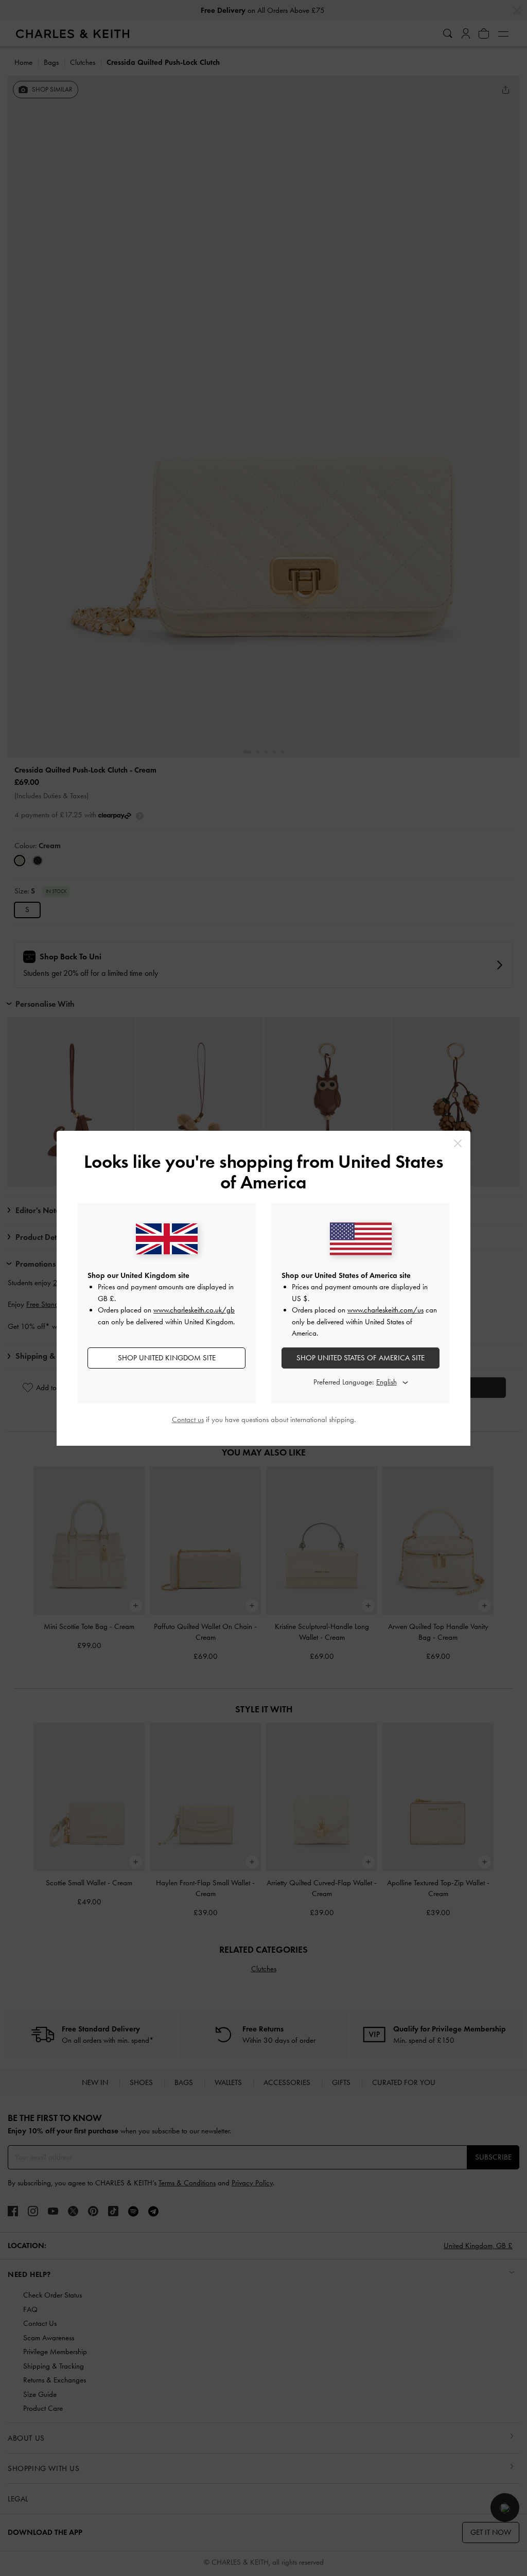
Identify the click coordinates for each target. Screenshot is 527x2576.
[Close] (458, 1143)
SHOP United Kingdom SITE (167, 1358)
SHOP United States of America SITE (361, 1358)
